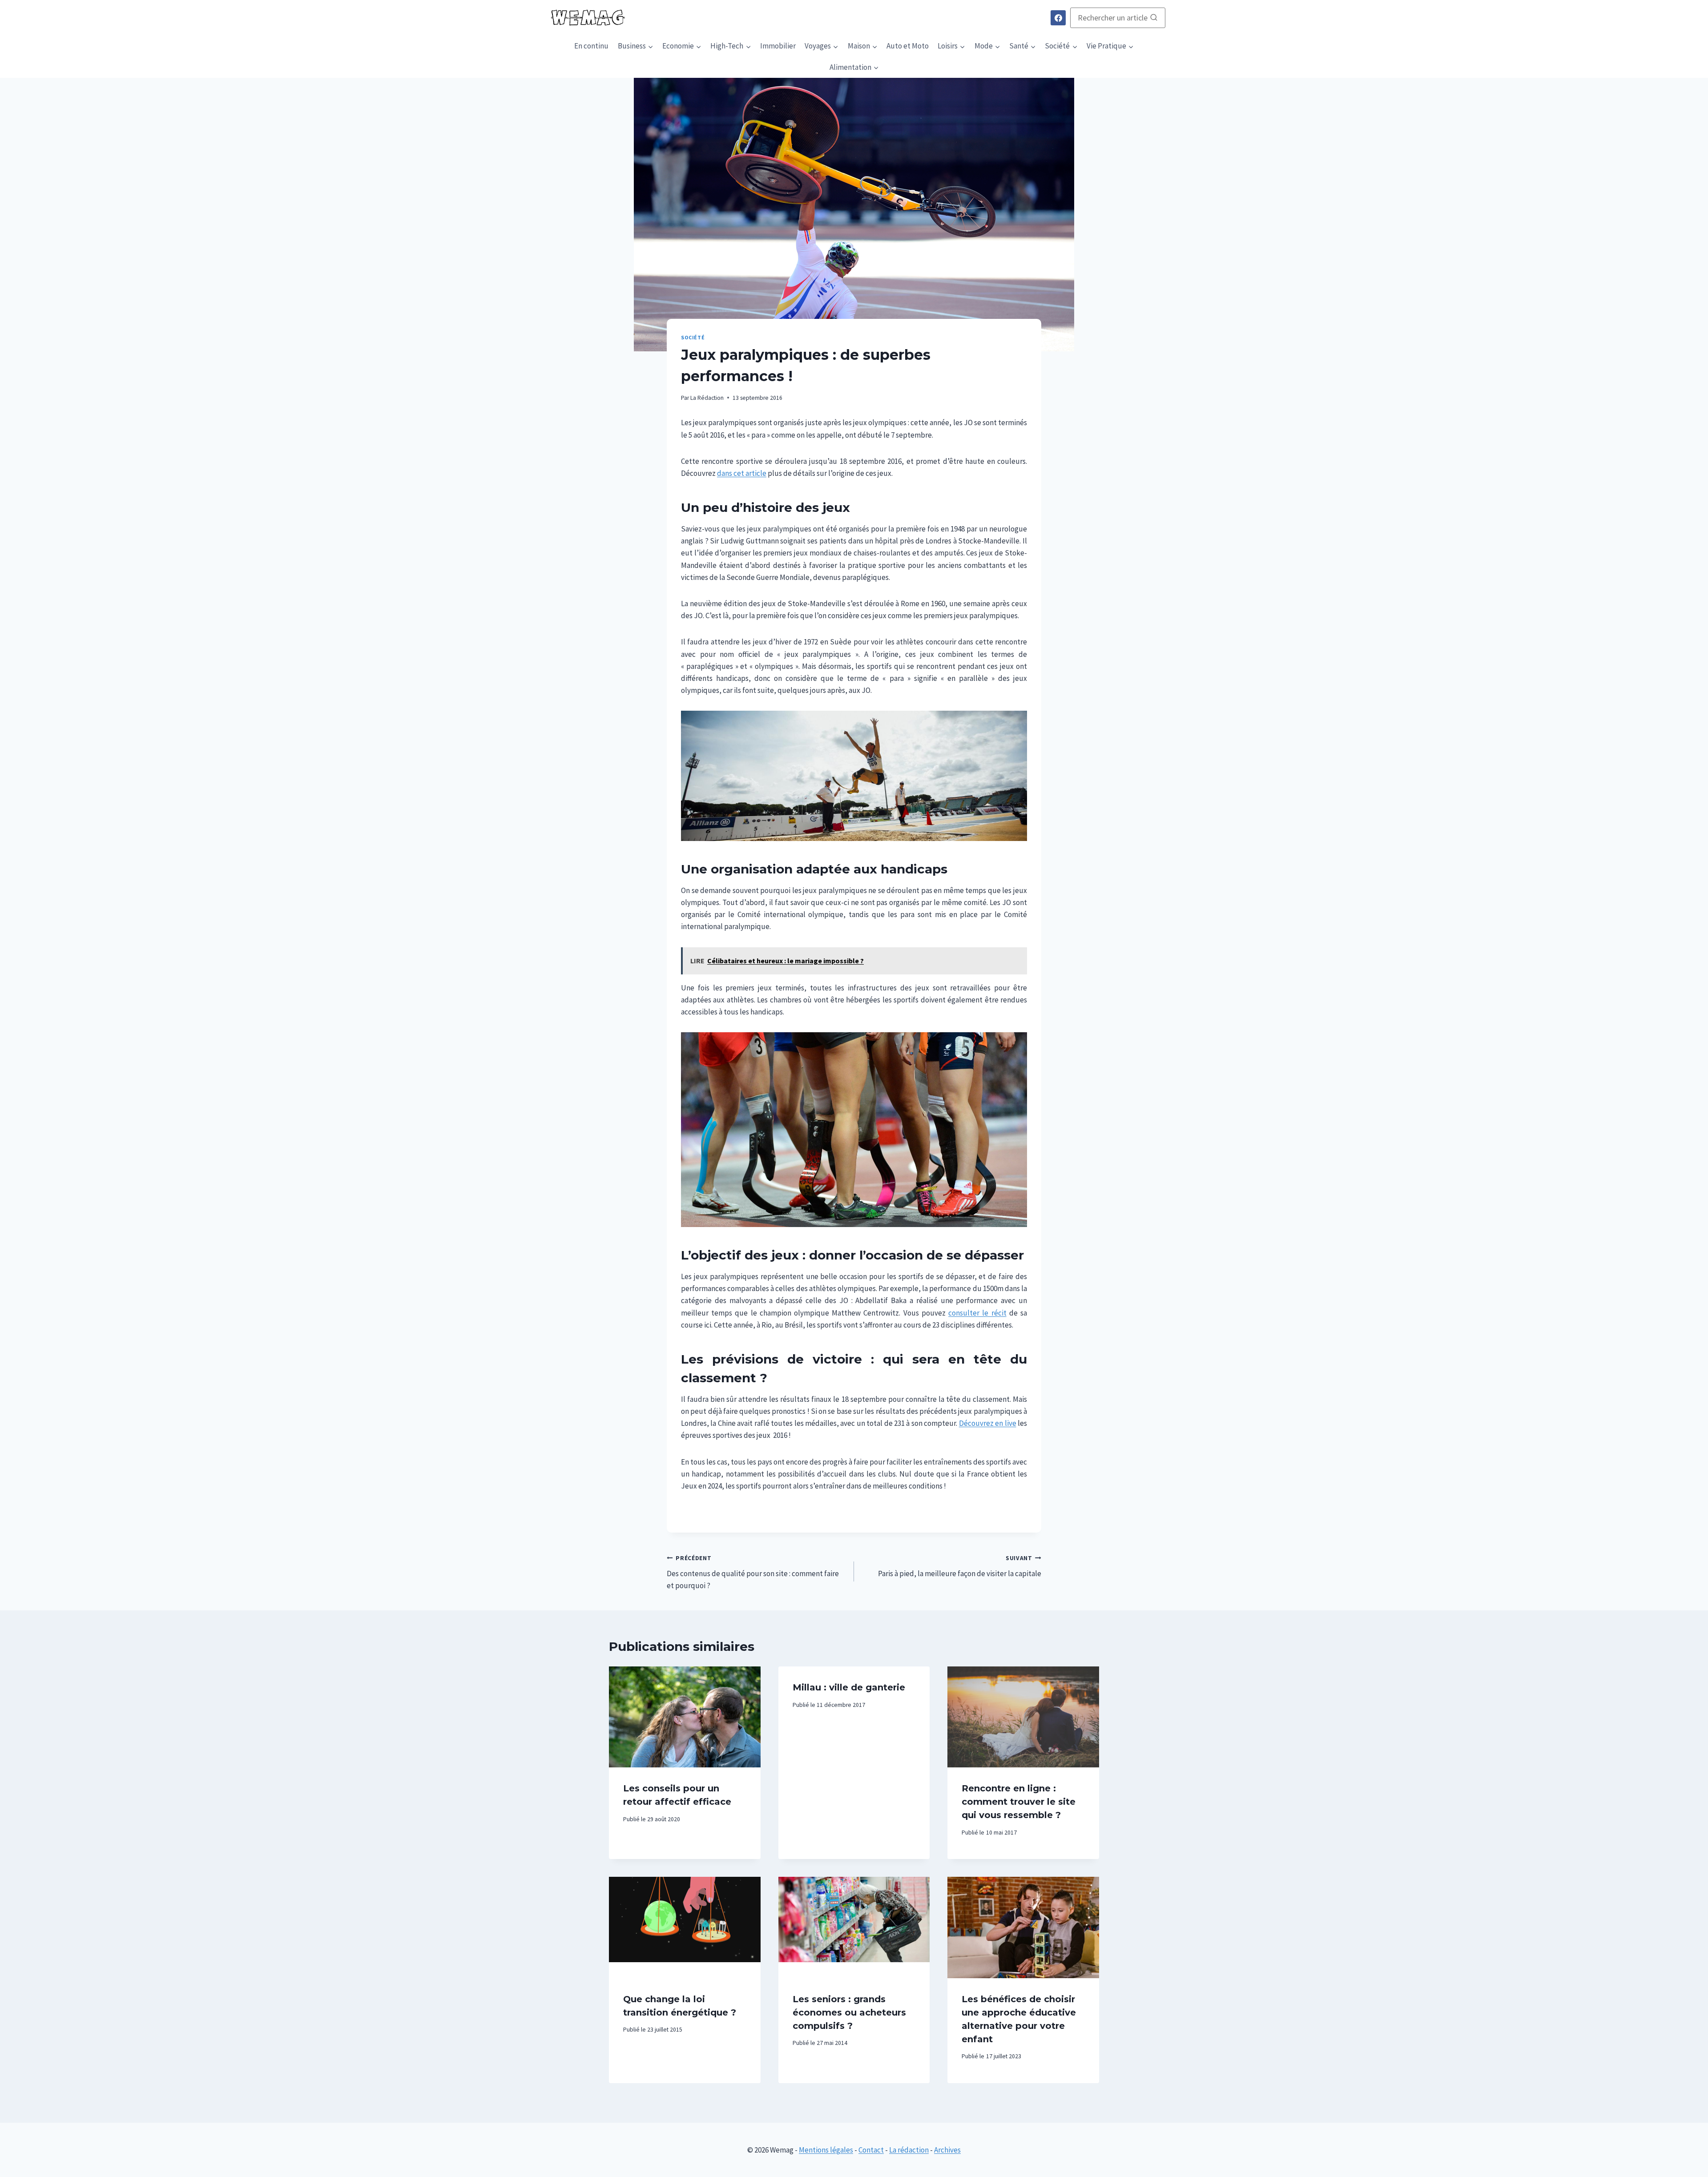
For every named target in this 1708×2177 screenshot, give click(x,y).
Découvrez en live (988, 1423)
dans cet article (742, 473)
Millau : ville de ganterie (849, 1687)
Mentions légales (826, 2150)
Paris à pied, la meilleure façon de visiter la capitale (960, 1566)
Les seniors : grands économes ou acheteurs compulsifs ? (849, 2012)
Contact (871, 2150)
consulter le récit (977, 1313)
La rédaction (909, 2150)
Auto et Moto (908, 46)
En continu (591, 46)
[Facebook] (1058, 18)
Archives (947, 2150)
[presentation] (685, 1717)
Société (693, 337)
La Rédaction (707, 398)
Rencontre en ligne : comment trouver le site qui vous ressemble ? (1019, 1802)
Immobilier (778, 46)
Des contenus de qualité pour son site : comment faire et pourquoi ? (753, 1572)
